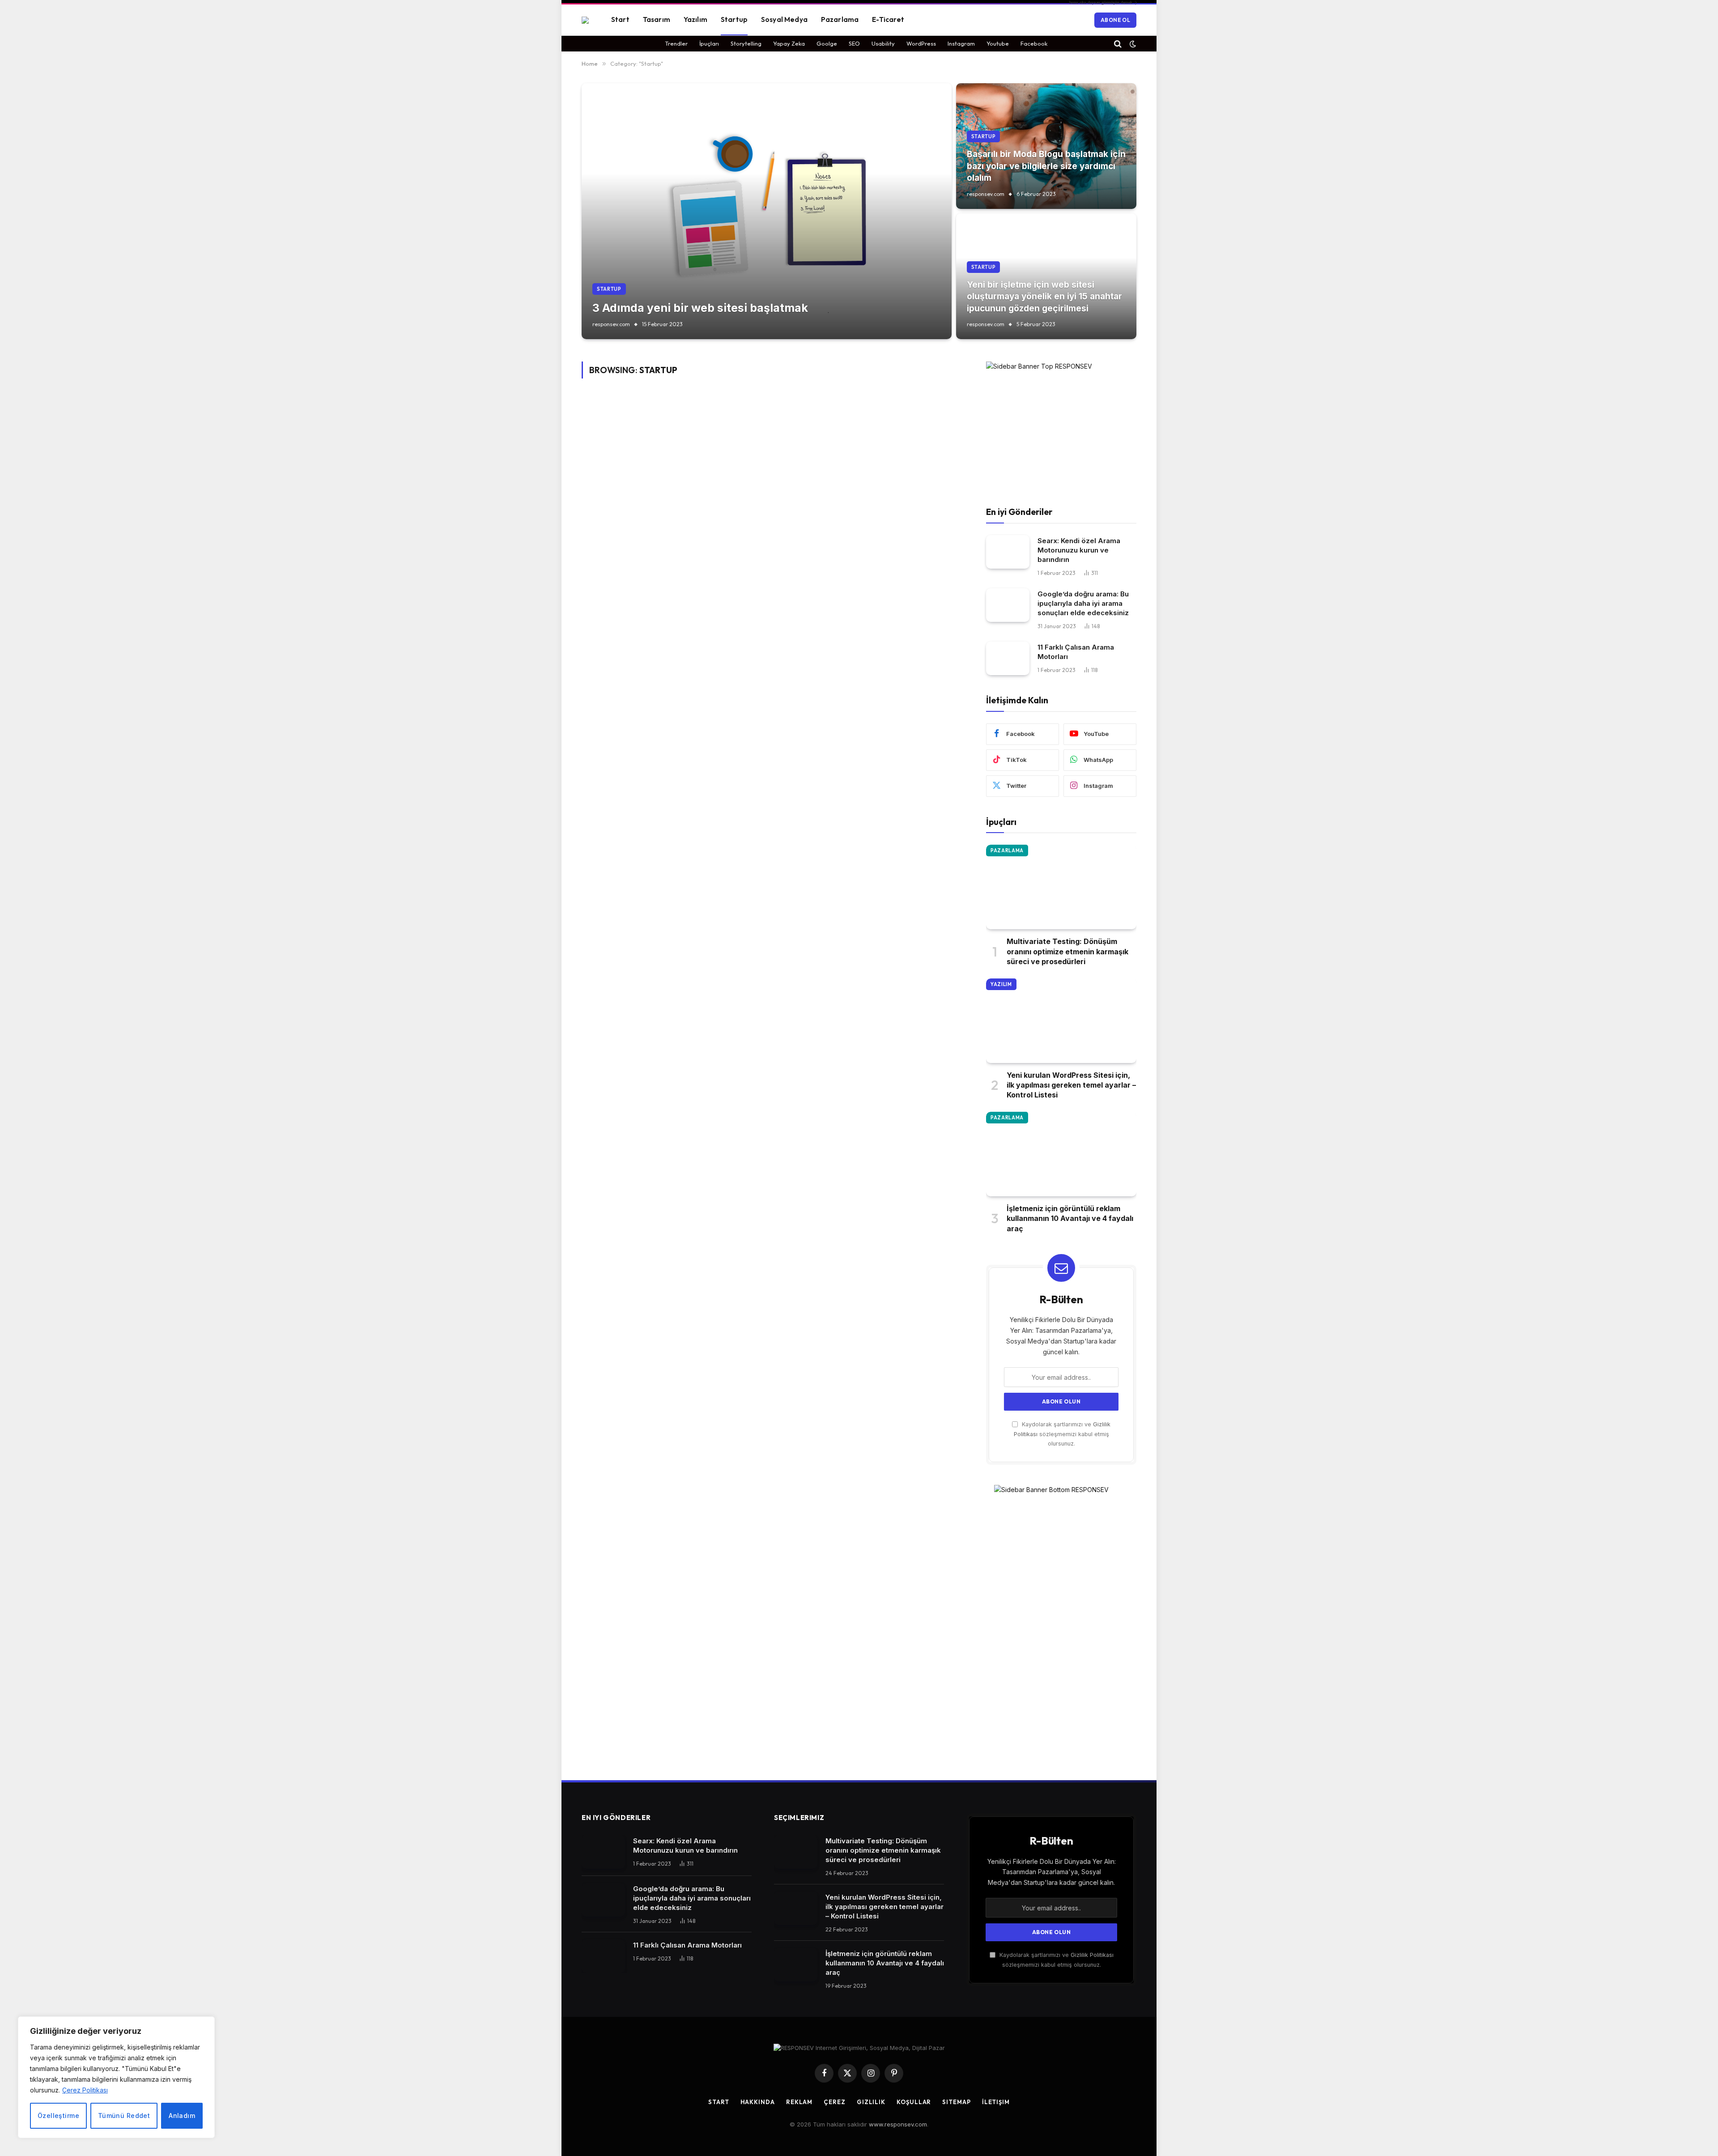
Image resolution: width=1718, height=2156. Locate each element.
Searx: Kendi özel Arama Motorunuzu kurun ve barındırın (1079, 550)
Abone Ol (1115, 20)
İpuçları (709, 43)
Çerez (835, 2102)
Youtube (998, 43)
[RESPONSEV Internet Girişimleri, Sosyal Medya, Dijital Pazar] (585, 20)
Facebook (1034, 43)
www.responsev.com (898, 2124)
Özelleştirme (58, 2116)
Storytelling (746, 43)
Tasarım (657, 19)
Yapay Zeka (789, 43)
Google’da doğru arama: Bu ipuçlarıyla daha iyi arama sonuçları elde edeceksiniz (1083, 603)
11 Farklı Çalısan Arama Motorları (1076, 652)
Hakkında (758, 2102)
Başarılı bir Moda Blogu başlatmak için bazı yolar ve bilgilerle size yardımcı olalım (1046, 166)
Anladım (182, 2116)
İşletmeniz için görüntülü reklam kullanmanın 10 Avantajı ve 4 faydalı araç (1070, 1218)
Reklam (799, 2102)
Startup (734, 19)
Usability (883, 43)
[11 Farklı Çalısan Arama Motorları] (1008, 658)
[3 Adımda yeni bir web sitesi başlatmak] (767, 211)
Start (620, 19)
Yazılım (695, 19)
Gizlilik (871, 2102)
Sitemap (956, 2102)
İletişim (996, 2102)
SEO (854, 43)
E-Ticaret (888, 19)
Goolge (827, 43)
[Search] (1118, 44)
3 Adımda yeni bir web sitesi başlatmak (700, 308)
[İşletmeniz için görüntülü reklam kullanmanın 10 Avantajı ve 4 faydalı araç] (1061, 1154)
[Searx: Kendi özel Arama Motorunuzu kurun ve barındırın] (1008, 552)
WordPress (921, 43)
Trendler (676, 43)
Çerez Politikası (85, 2090)
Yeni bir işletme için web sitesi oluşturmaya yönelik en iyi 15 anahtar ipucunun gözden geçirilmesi (1044, 297)
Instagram (961, 43)
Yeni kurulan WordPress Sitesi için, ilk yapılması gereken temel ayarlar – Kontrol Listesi (1071, 1085)
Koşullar (914, 2102)
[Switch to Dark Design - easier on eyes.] (1132, 44)
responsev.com (611, 324)
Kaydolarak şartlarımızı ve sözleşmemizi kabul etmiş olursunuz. (1062, 1434)
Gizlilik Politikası (1092, 1955)
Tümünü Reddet (124, 2116)
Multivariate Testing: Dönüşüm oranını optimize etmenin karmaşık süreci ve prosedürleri (1067, 951)
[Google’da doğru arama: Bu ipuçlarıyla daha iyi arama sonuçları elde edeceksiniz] (1008, 605)
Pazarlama (840, 19)
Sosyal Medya (784, 19)
